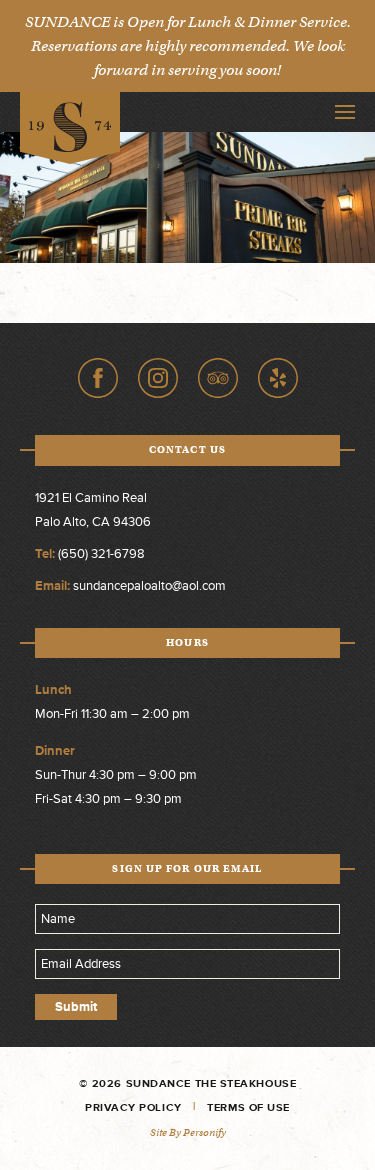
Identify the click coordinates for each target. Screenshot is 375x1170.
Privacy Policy (133, 1107)
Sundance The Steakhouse (70, 128)
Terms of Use (248, 1107)
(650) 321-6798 (101, 554)
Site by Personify (188, 1132)
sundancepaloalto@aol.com (149, 586)
